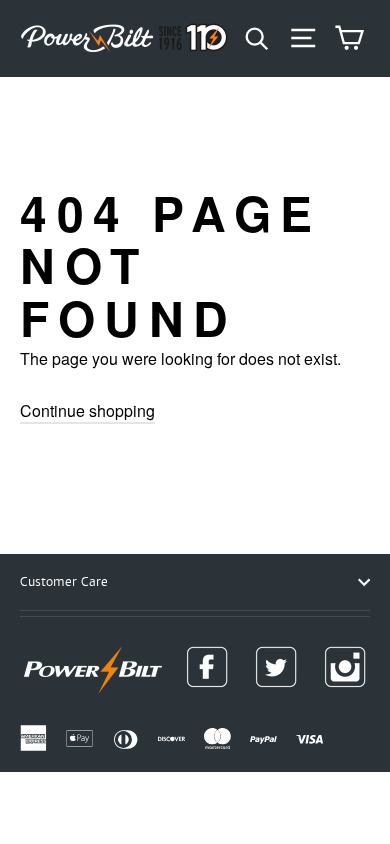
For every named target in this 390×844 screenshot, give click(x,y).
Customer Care (64, 582)
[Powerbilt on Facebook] (207, 667)
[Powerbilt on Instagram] (345, 667)
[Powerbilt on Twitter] (276, 667)
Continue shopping (87, 410)
